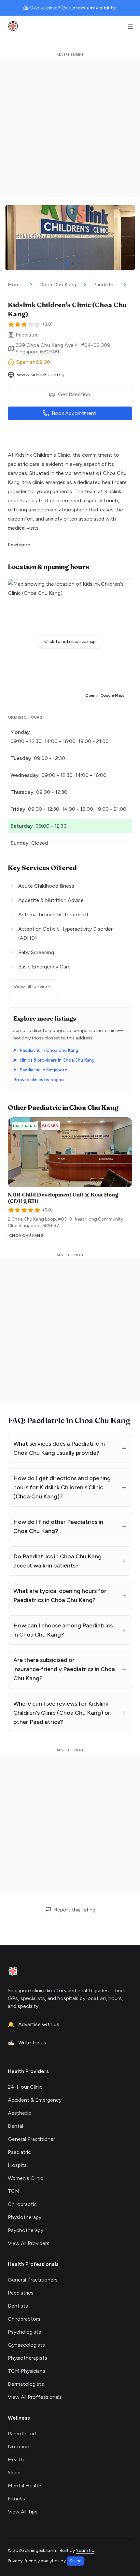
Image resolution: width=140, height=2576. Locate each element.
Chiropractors (24, 2319)
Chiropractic (22, 2204)
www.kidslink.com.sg (41, 374)
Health (16, 2460)
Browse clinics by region (39, 1080)
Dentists (18, 2306)
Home (15, 285)
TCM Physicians (27, 2371)
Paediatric (105, 285)
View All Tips (23, 2512)
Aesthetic (20, 2113)
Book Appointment (74, 413)
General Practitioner (31, 2139)
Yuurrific (85, 2550)
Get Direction (74, 394)
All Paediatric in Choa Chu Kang (46, 1050)
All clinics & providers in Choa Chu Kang (54, 1060)
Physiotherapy (25, 2217)
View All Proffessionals (35, 2397)
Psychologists (24, 2332)
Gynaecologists (26, 2345)
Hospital (18, 2165)
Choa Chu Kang (58, 285)
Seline (75, 2561)
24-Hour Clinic (25, 2087)
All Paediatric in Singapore (40, 1070)
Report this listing (75, 1910)
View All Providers (29, 2243)
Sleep (14, 2473)
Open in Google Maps (107, 695)
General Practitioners (33, 2280)
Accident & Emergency (35, 2100)
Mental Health (25, 2486)
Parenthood (22, 2433)
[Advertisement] (70, 127)
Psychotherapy (26, 2230)
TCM (14, 2191)
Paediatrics (21, 2293)
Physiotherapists (28, 2358)
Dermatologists (26, 2384)
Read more (19, 545)
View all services (32, 987)
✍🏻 (27, 2043)
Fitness (16, 2499)
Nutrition (19, 2447)
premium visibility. (95, 8)
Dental (15, 2126)
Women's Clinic (26, 2178)
